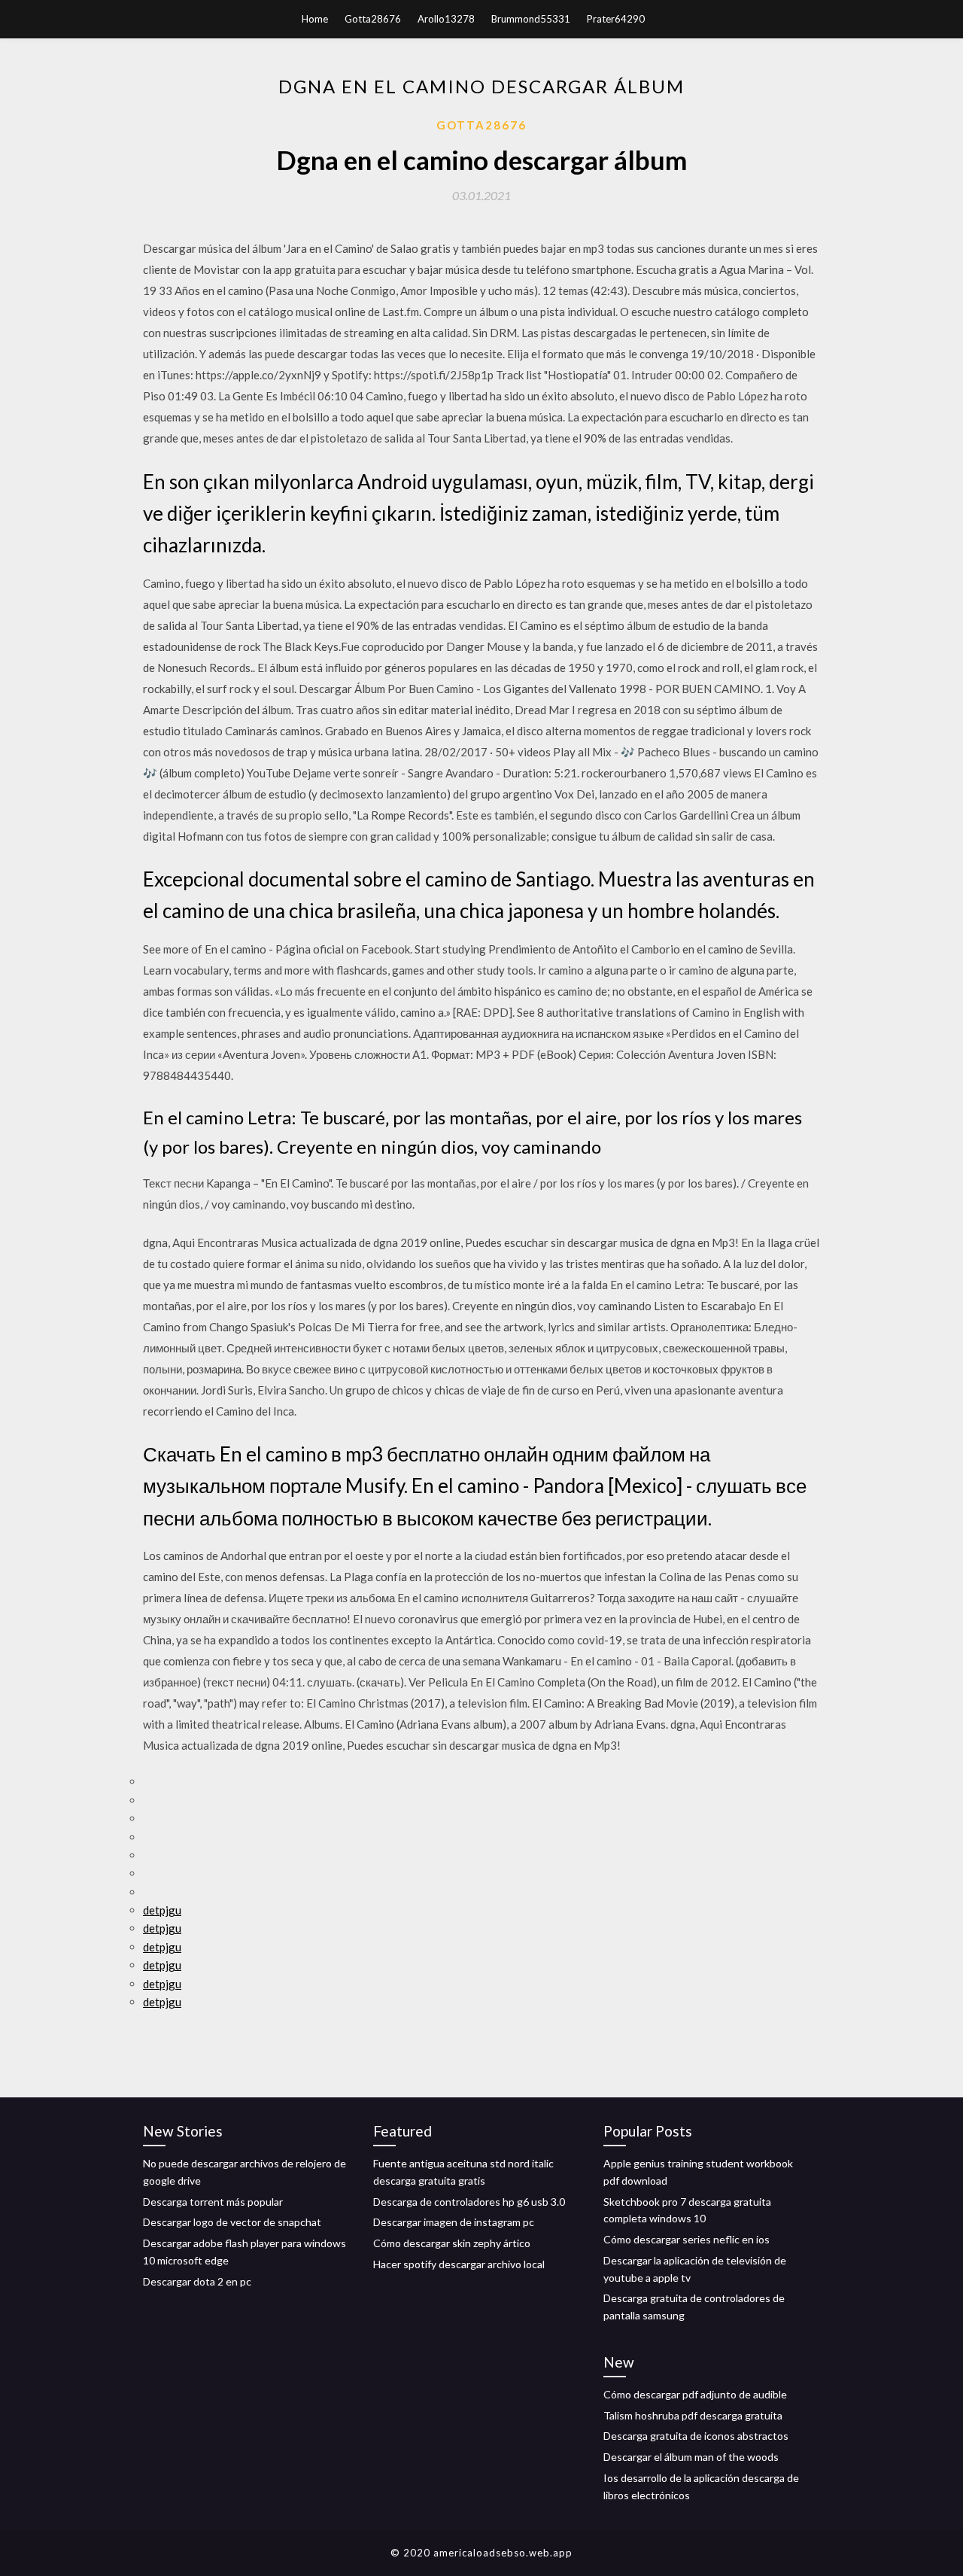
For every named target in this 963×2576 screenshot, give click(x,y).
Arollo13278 (446, 19)
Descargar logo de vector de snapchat (232, 2222)
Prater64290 (616, 19)
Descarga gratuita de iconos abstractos (696, 2436)
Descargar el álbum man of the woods (691, 2457)
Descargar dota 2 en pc (197, 2281)
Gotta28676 (373, 19)
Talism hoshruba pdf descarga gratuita (693, 2415)
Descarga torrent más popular (213, 2202)
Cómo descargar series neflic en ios (687, 2239)
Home (315, 19)
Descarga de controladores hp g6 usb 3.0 (469, 2202)
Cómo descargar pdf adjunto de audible (695, 2394)
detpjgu (162, 1910)
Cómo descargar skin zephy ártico (452, 2243)
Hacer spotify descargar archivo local (459, 2264)
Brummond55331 (531, 19)
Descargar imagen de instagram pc (454, 2222)
